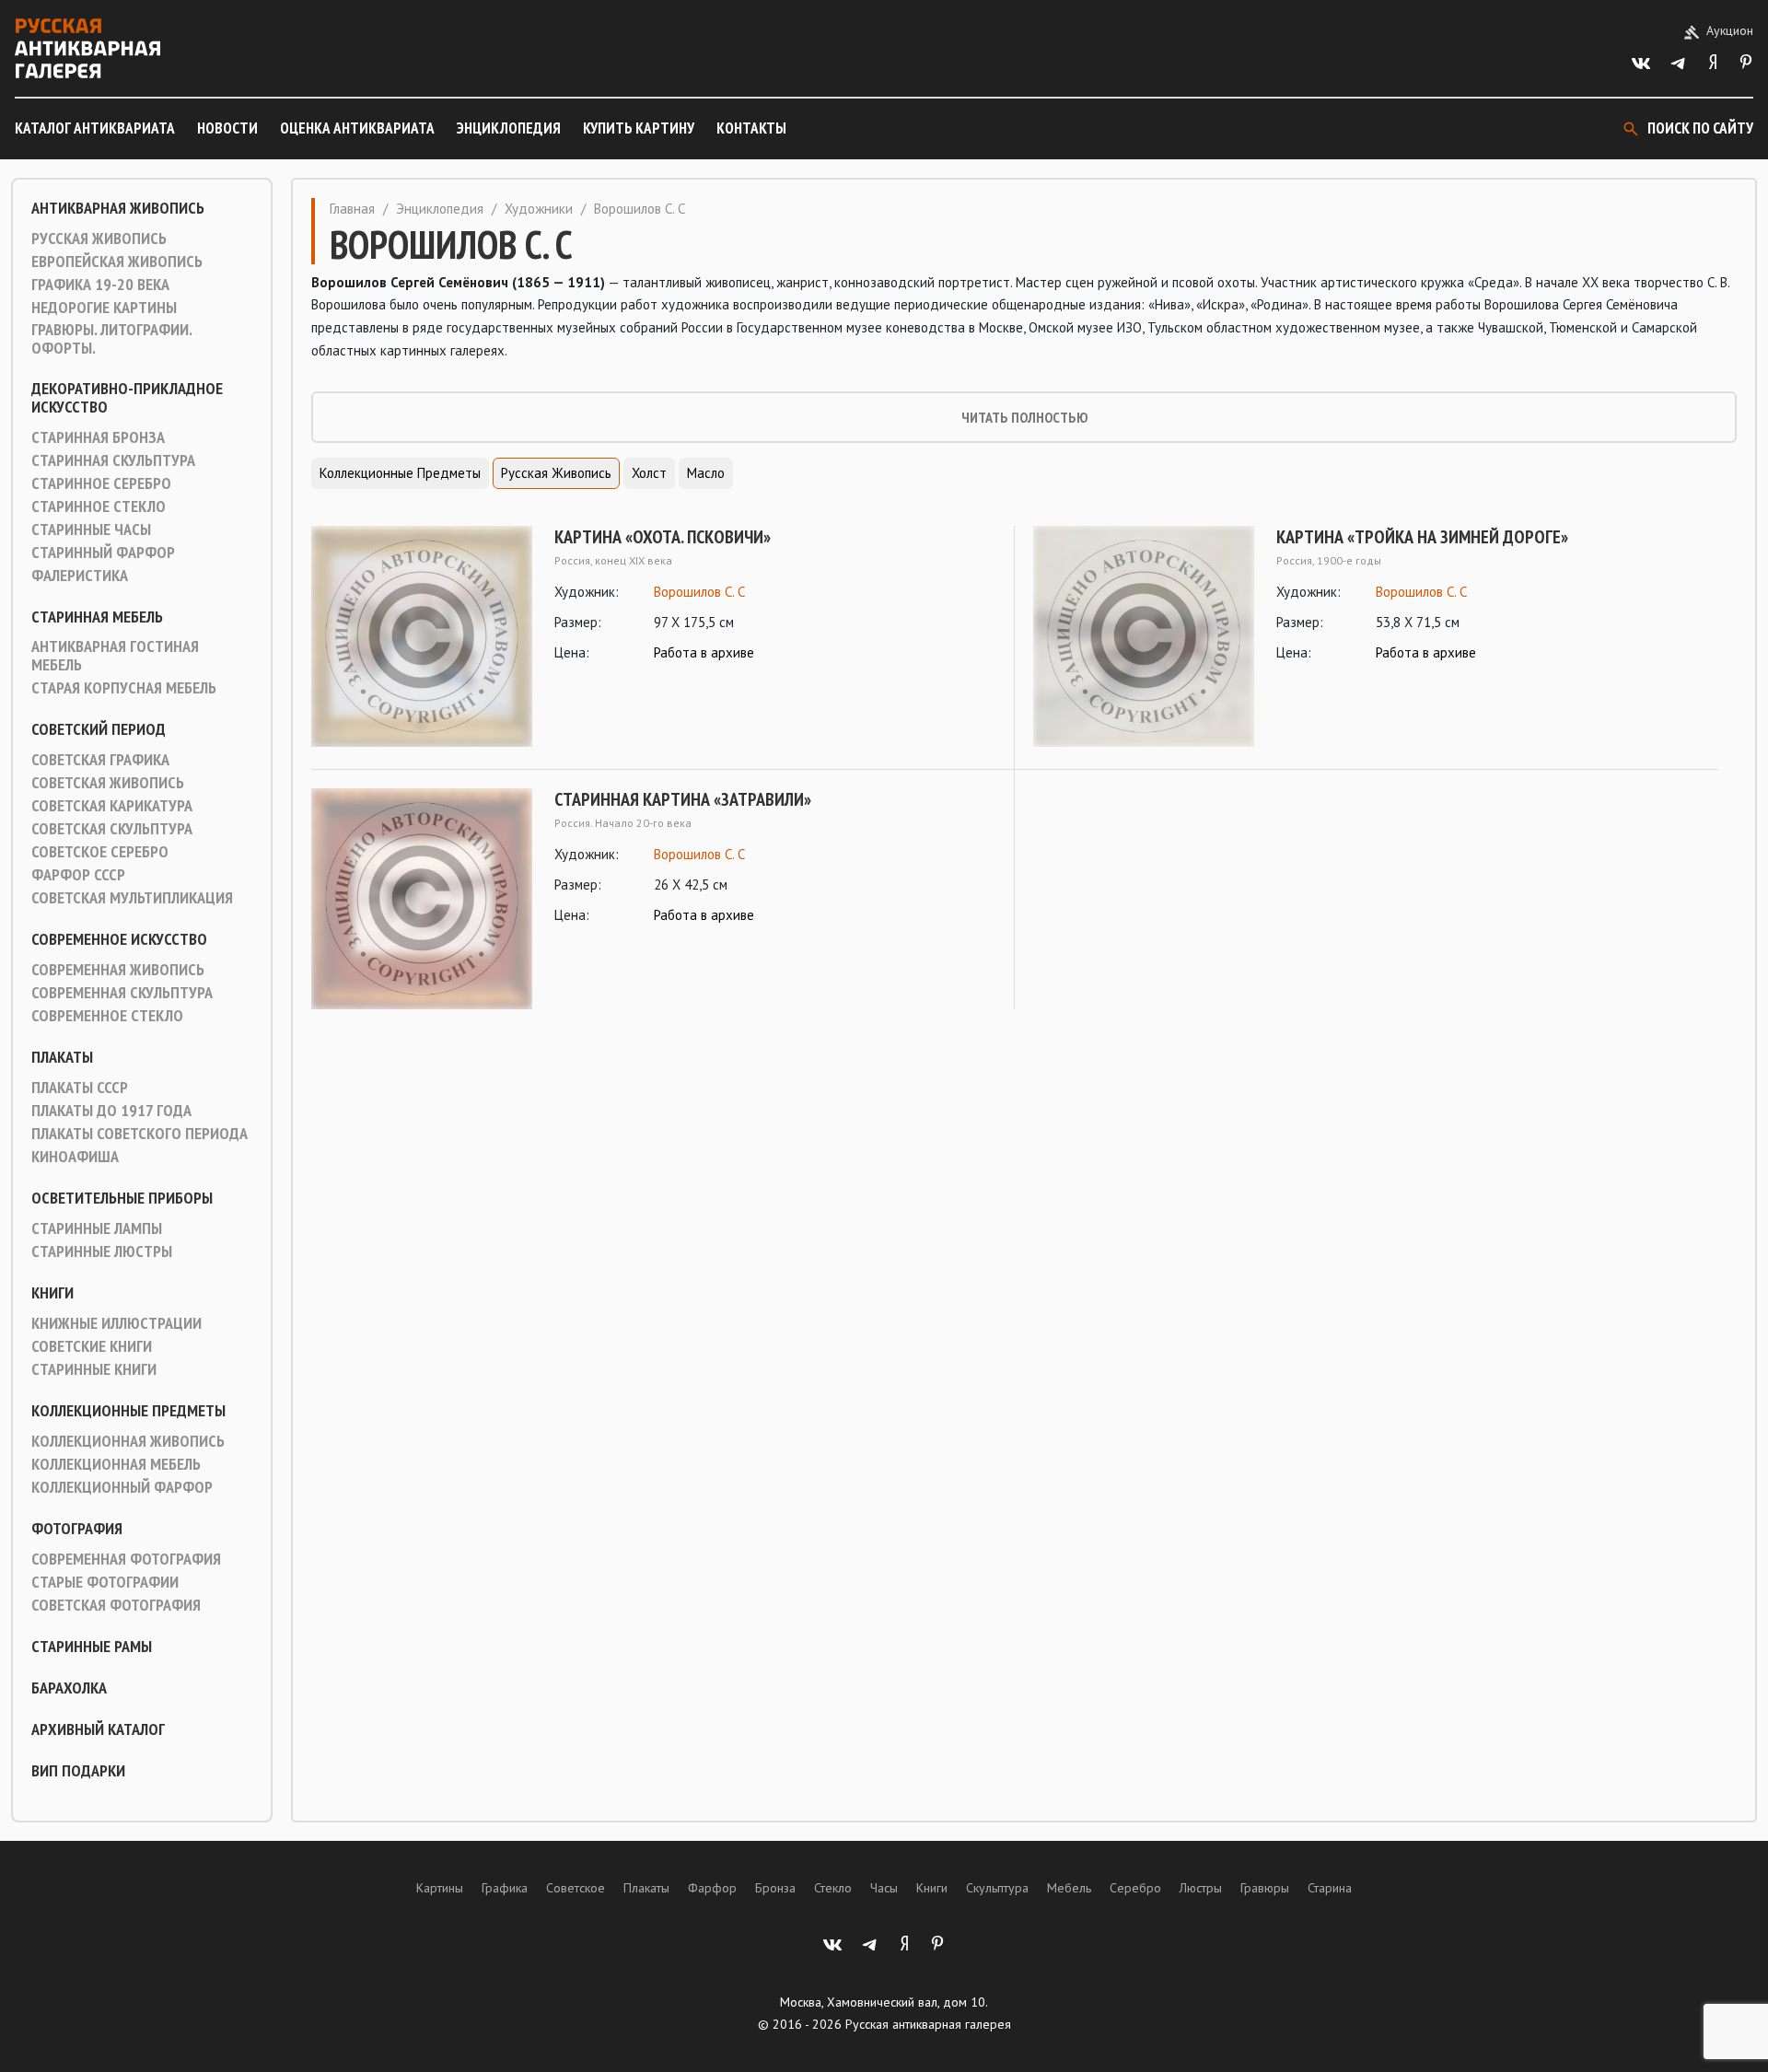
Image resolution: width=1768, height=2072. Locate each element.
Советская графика (100, 760)
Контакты (751, 128)
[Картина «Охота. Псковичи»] (422, 636)
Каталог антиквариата (95, 128)
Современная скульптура (122, 993)
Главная (352, 209)
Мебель (1069, 1888)
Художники (539, 209)
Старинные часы (91, 530)
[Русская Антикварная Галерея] (87, 48)
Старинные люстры (102, 1251)
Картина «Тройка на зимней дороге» (1422, 537)
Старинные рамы (92, 1647)
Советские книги (92, 1346)
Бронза (775, 1888)
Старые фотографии (105, 1582)
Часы (884, 1888)
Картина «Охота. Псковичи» (663, 537)
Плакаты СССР (80, 1088)
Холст (649, 473)
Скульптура (997, 1888)
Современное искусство (119, 939)
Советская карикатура (112, 806)
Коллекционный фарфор (122, 1487)
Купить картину (639, 128)
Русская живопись (99, 239)
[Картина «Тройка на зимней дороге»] (1144, 636)
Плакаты (62, 1057)
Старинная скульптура (113, 460)
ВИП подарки (78, 1771)
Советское (576, 1888)
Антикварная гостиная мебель (115, 656)
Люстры (1201, 1888)
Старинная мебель (97, 617)
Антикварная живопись (118, 208)
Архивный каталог (98, 1729)
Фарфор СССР (78, 875)
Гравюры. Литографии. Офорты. (111, 339)
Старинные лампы (97, 1228)
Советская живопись (108, 783)
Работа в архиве (704, 652)
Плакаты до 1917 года (111, 1111)
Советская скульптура (112, 829)
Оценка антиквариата (357, 128)
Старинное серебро (101, 483)
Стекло (833, 1888)
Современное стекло (107, 1016)
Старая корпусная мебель (124, 688)
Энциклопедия (509, 128)
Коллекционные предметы (128, 1411)
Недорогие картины (104, 308)
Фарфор (712, 1888)
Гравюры (1265, 1888)
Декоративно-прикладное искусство (127, 398)
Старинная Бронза (98, 437)
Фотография (77, 1529)
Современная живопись (118, 970)
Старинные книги (94, 1369)
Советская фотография (116, 1605)
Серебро (1135, 1888)
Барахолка (69, 1688)
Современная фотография (126, 1559)
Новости (227, 128)
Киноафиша (75, 1157)
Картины (440, 1888)
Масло (706, 473)
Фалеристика (80, 576)
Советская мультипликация (132, 898)
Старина (1330, 1888)
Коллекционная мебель (116, 1464)
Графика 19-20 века (100, 285)
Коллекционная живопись (128, 1441)
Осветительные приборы (122, 1198)
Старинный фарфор (103, 553)
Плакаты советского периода (140, 1134)
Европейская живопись (117, 262)
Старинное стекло (99, 506)
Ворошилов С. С (699, 592)
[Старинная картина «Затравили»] (422, 899)
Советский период (99, 729)
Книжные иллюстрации (116, 1323)
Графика (505, 1888)
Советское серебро (100, 852)
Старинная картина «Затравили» (683, 799)
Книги (52, 1293)
